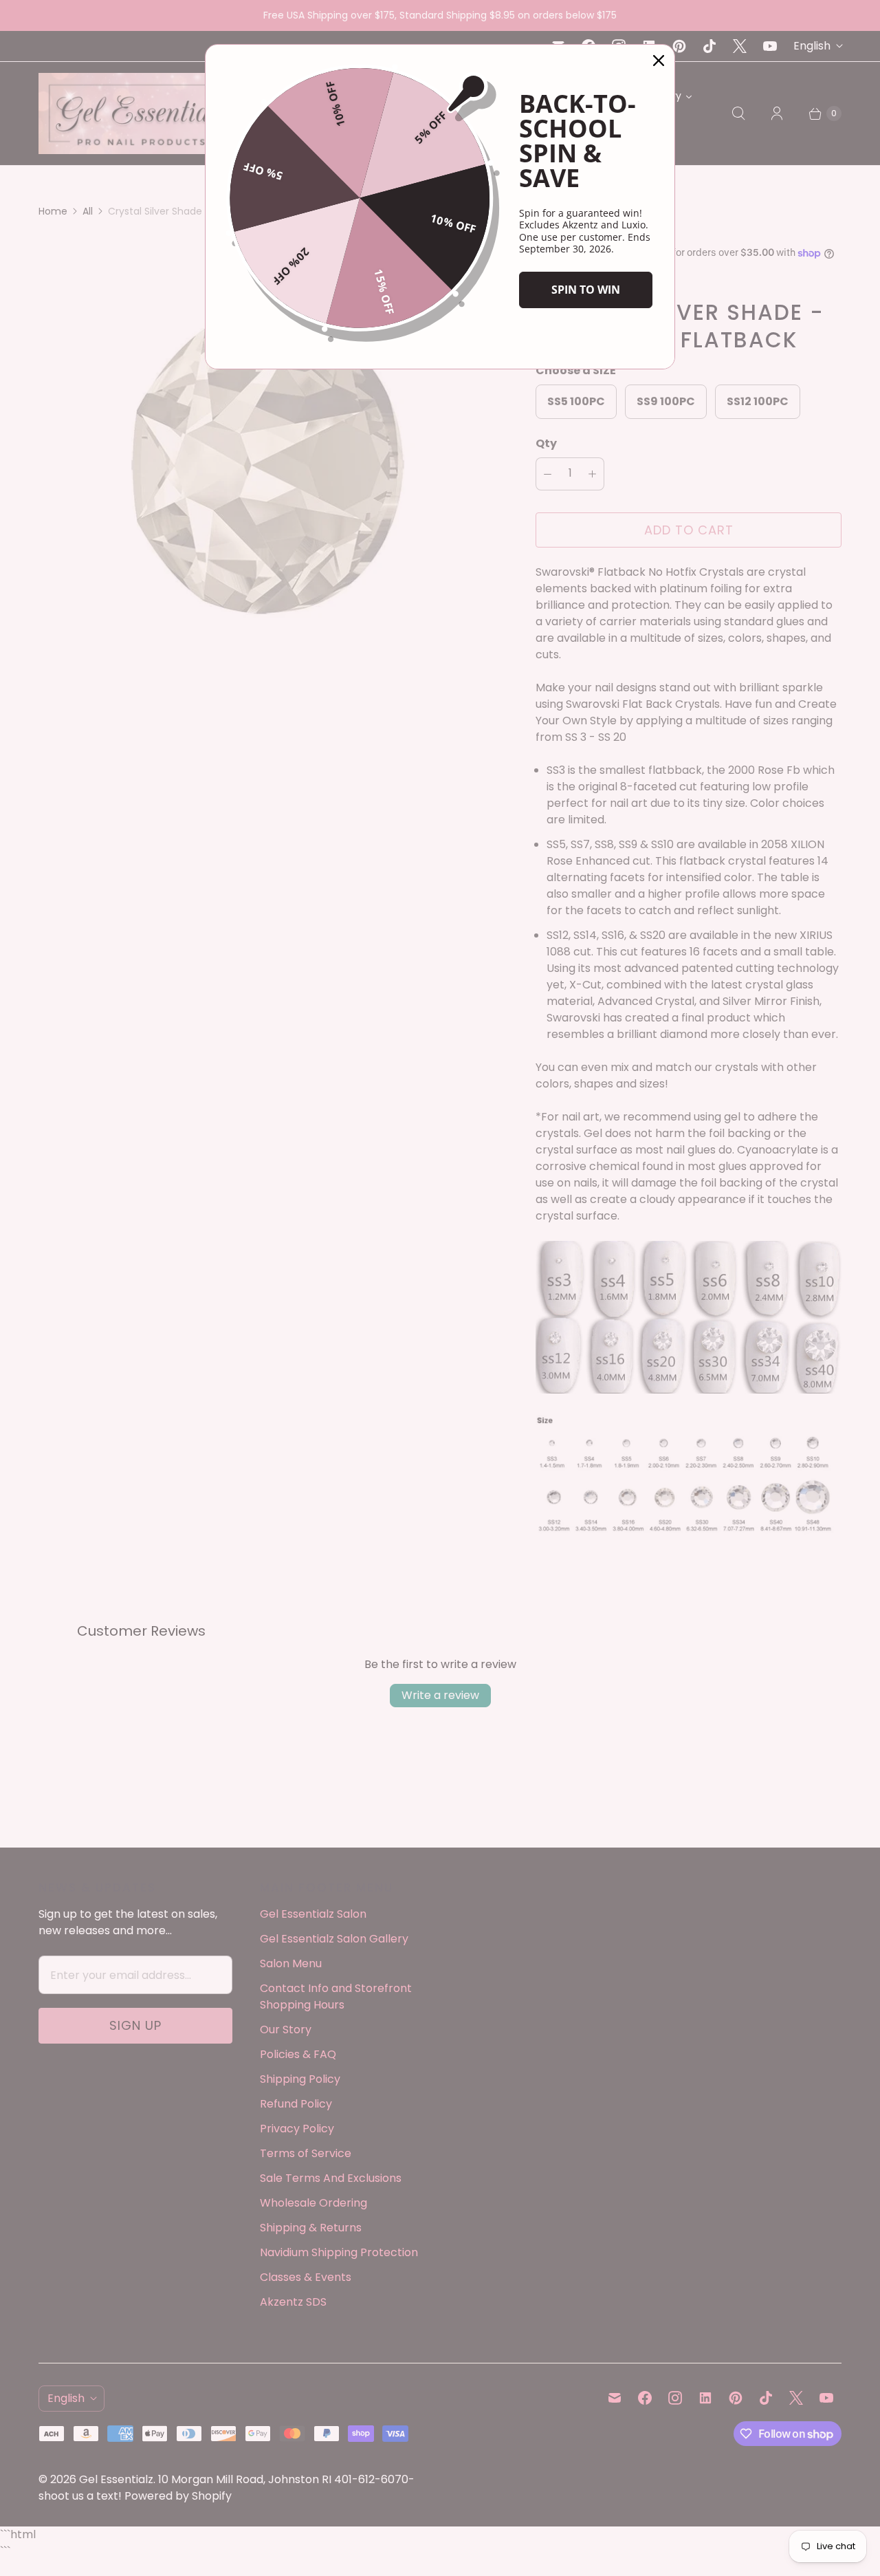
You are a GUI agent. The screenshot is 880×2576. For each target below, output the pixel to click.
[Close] (659, 61)
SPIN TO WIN (586, 290)
